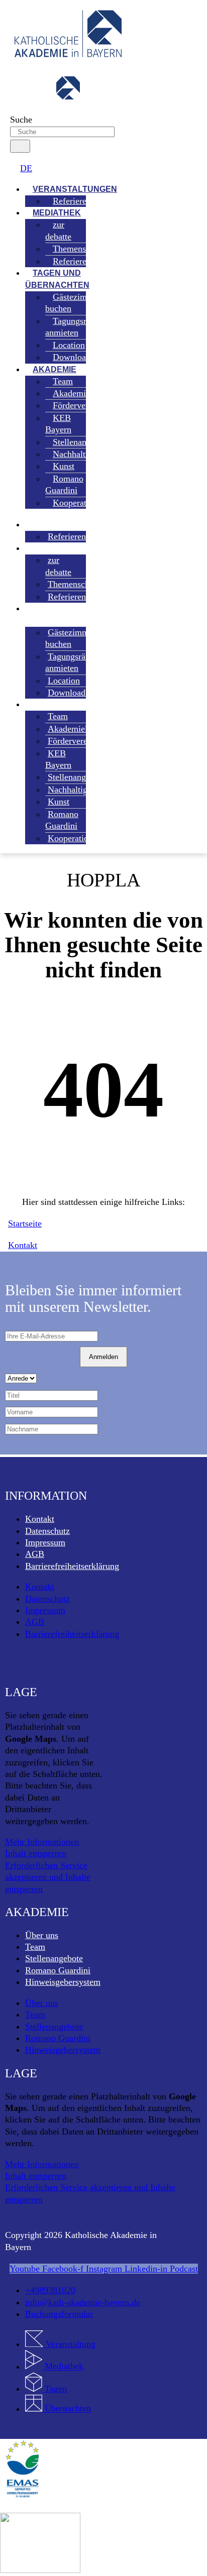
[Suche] (20, 146)
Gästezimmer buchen (73, 303)
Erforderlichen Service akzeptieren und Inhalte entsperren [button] (48, 1877)
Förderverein (76, 405)
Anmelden (103, 1357)
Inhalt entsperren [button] (36, 1853)
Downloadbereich (85, 357)
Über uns (42, 1935)
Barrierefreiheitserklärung (72, 1566)
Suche (21, 120)
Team (35, 1947)
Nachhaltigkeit (74, 790)
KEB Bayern (58, 424)
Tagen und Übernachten (57, 279)
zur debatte (58, 230)
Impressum (45, 1542)
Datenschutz (47, 1531)
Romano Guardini (64, 484)
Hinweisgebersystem (63, 1982)
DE (26, 168)
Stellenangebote (54, 1958)
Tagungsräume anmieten (76, 327)
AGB (35, 1554)
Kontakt (40, 1519)
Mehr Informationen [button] (42, 1842)
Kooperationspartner (90, 503)
